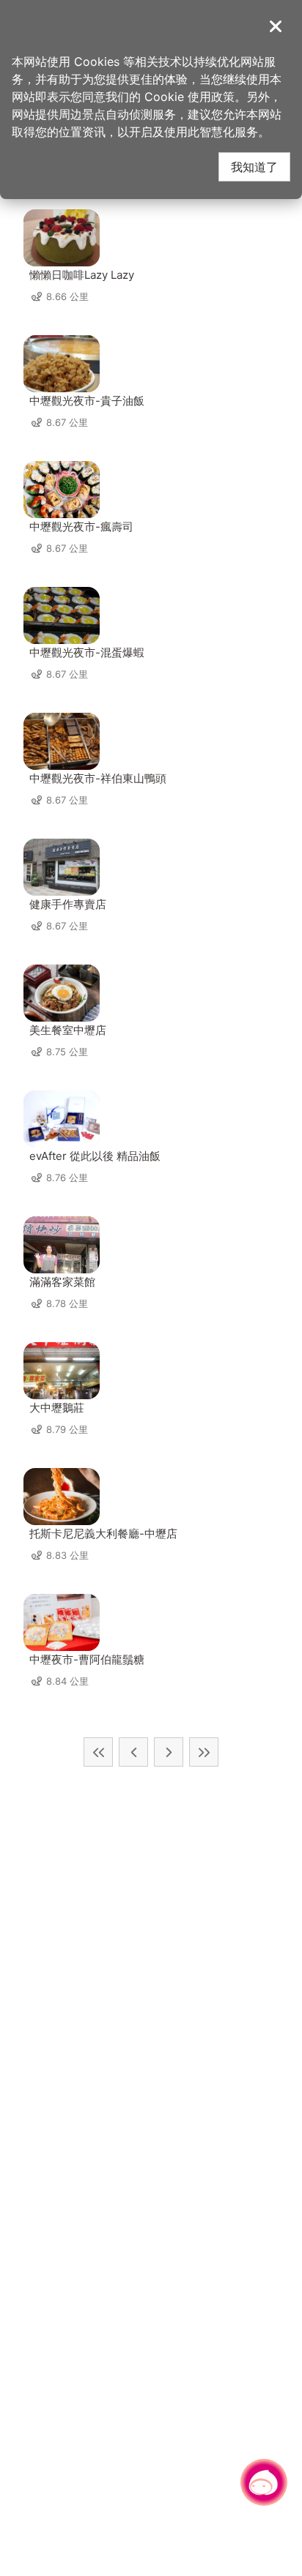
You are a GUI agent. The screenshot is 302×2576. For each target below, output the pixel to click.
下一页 (169, 1752)
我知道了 (254, 166)
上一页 (133, 1752)
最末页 (204, 1752)
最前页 (98, 1752)
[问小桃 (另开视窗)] (264, 2482)
